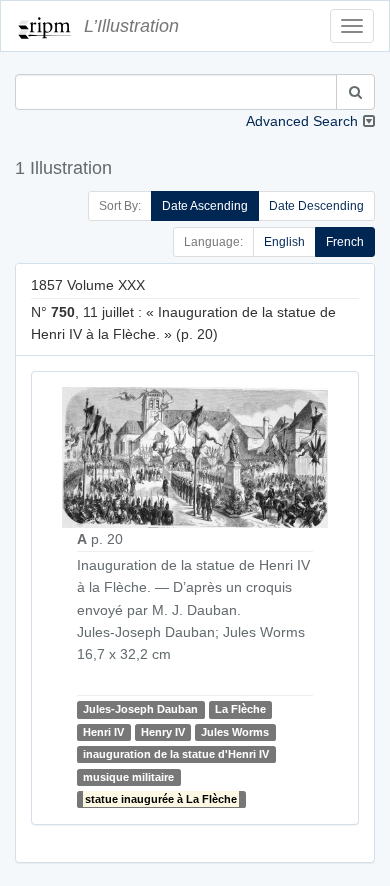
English (284, 242)
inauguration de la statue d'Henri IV (176, 754)
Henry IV (163, 732)
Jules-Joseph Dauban (140, 710)
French (345, 242)
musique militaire (128, 777)
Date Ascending (205, 206)
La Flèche (240, 710)
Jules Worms (235, 732)
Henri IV (103, 732)
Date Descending (316, 206)
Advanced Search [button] (302, 121)
